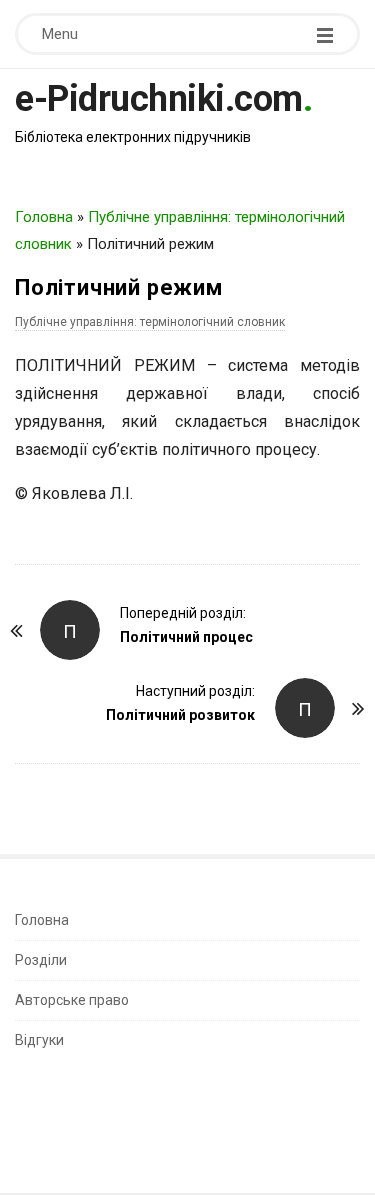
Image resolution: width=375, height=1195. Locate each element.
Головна (44, 217)
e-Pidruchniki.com (159, 99)
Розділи (41, 960)
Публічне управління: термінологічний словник (150, 322)
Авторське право (72, 1000)
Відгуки (39, 1040)
